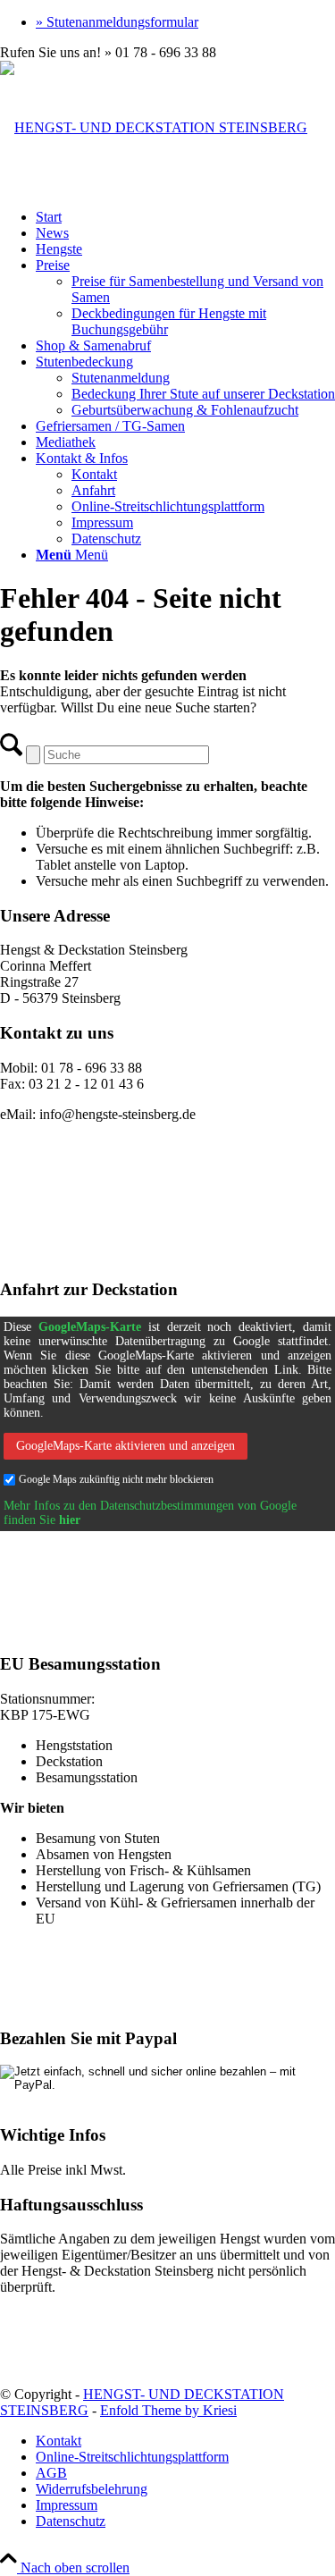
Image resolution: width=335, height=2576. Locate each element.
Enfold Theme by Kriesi (168, 2410)
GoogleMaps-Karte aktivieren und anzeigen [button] (126, 1446)
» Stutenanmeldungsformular (117, 22)
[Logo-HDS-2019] (154, 127)
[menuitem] (185, 22)
